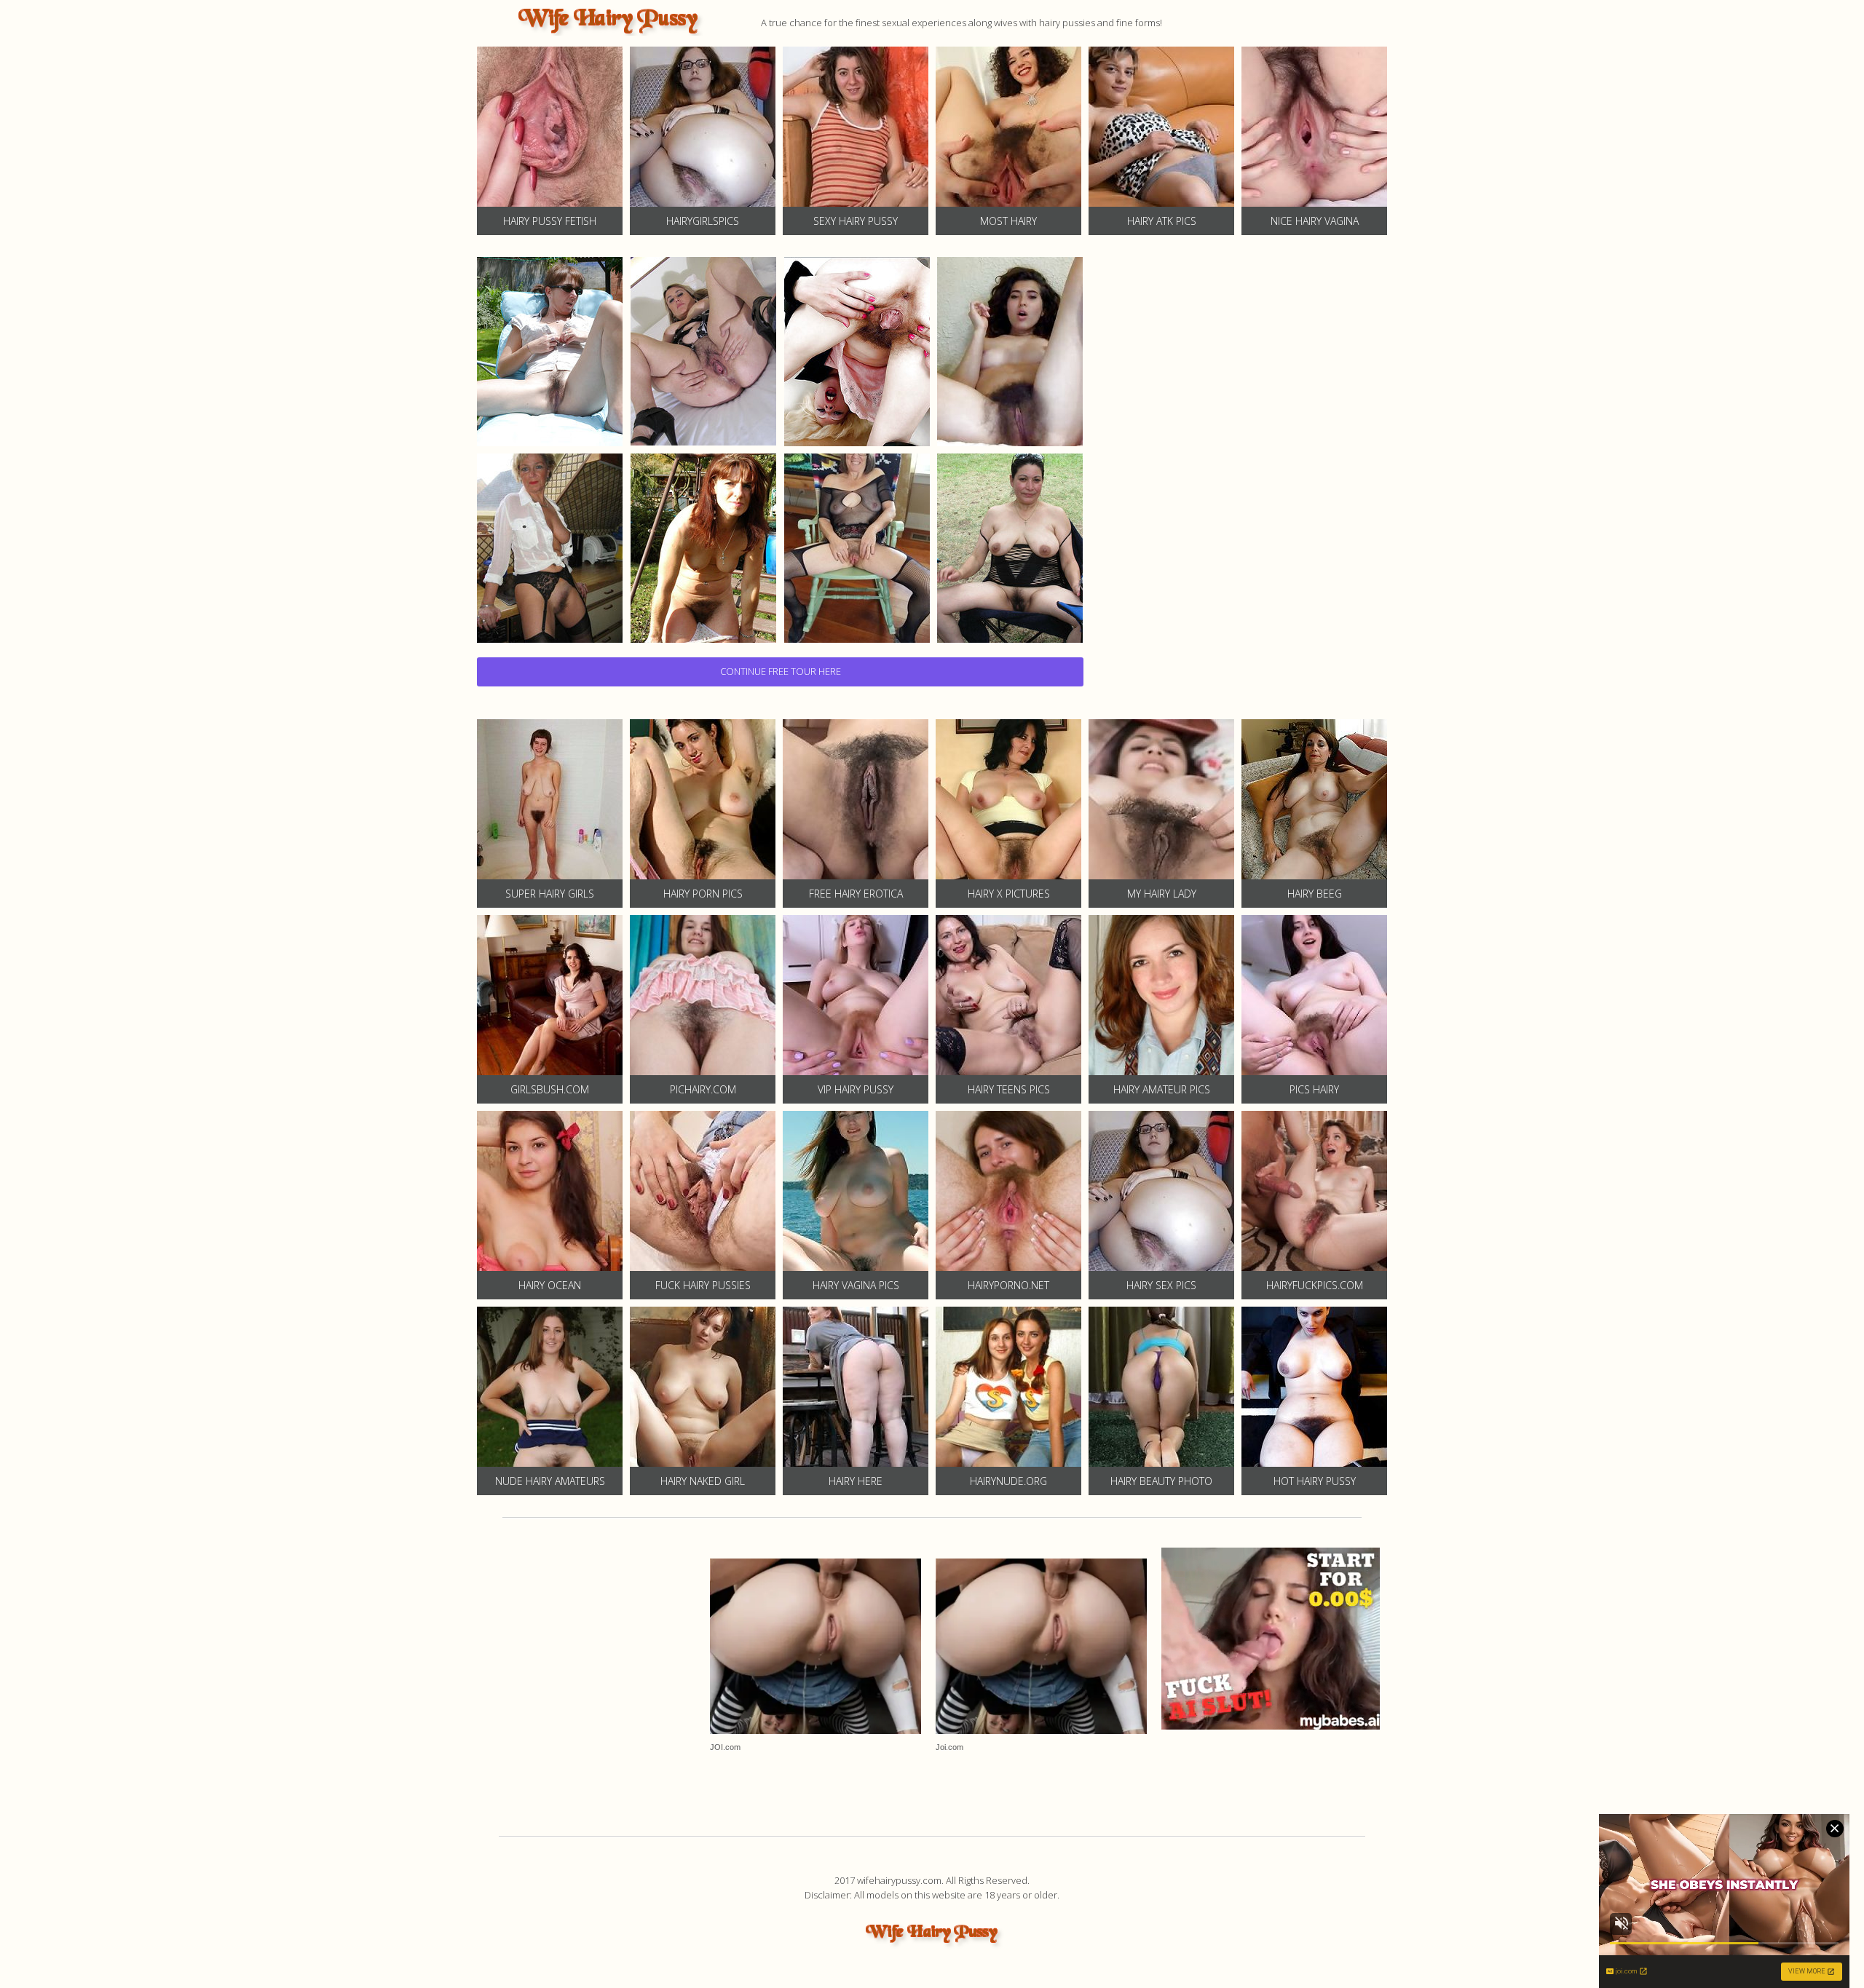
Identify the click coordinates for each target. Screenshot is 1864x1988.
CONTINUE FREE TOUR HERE (781, 671)
